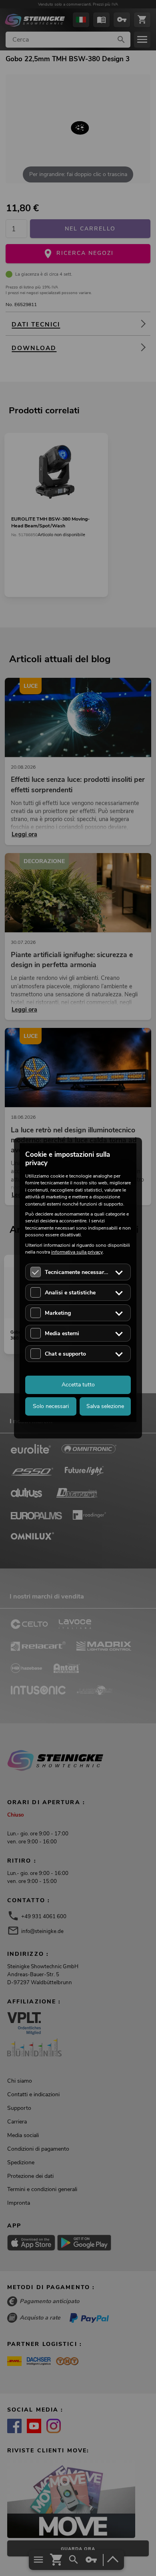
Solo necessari (51, 1406)
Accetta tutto (78, 1385)
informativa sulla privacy (77, 1252)
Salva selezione (105, 1406)
